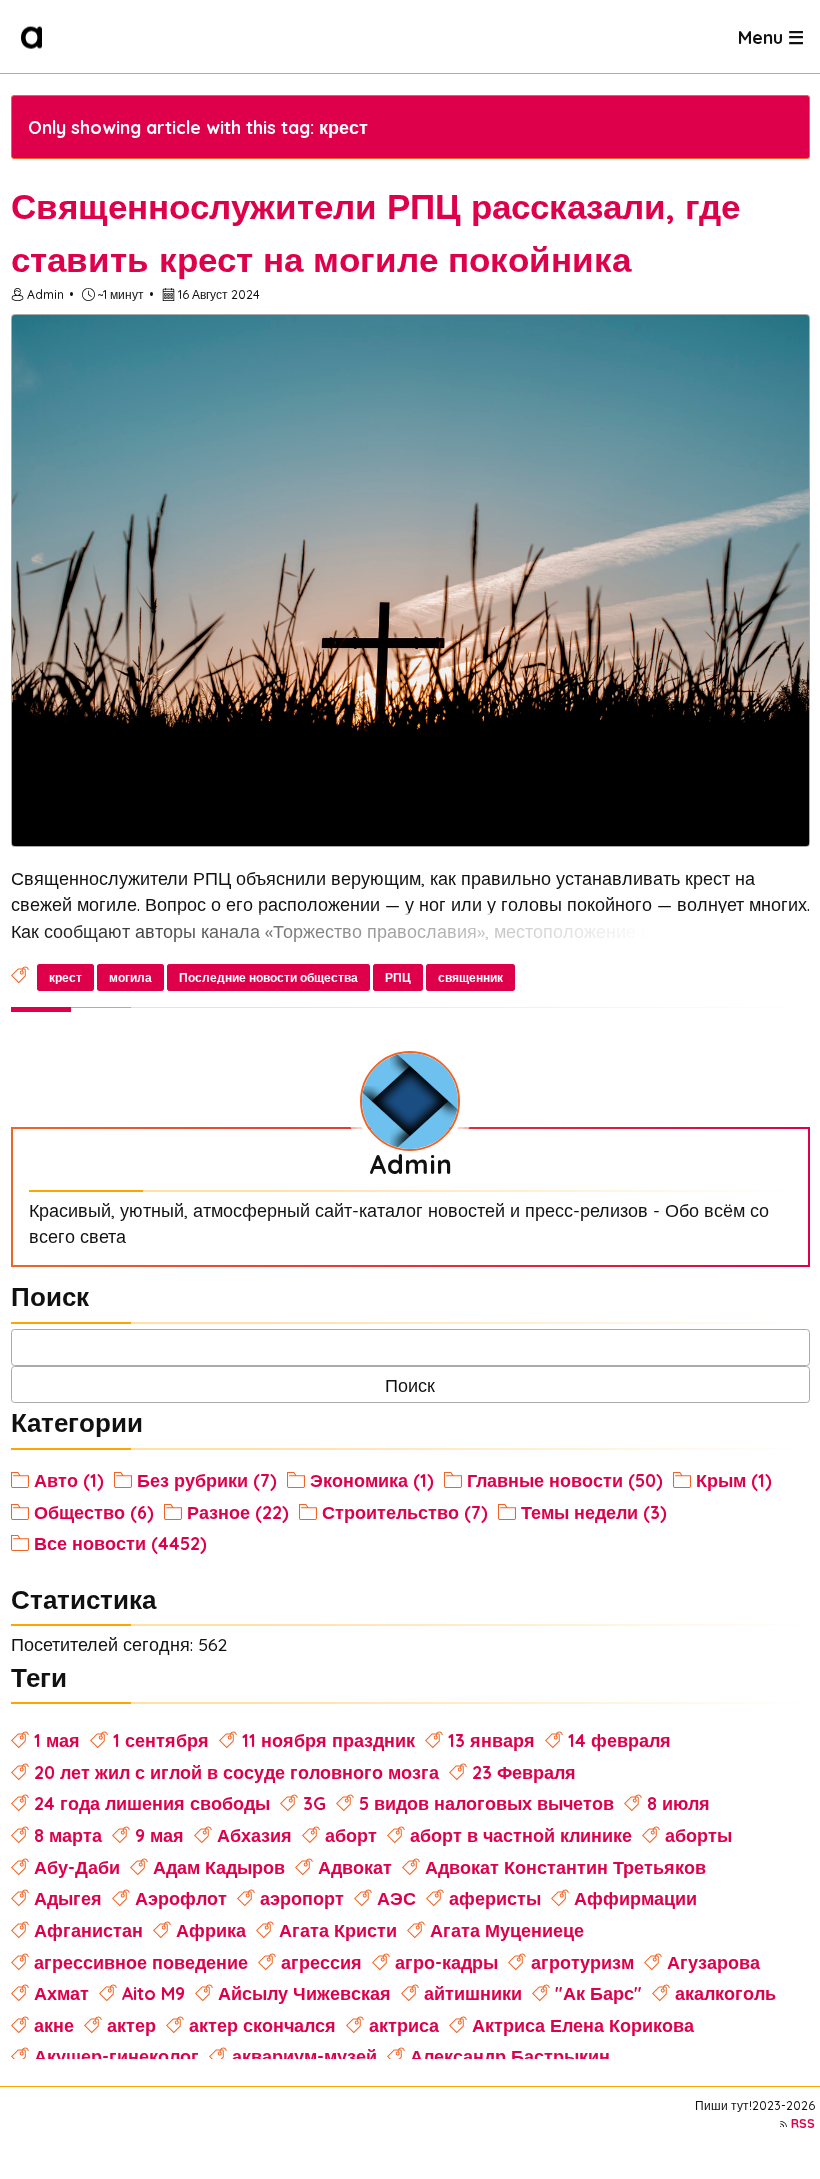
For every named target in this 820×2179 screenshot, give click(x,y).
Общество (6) (94, 1512)
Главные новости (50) (565, 1480)
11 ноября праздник (328, 1740)
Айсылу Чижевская (304, 1993)
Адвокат (355, 1867)
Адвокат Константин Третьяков (565, 1867)
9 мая (159, 1835)
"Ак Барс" (598, 1993)
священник (470, 977)
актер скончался (262, 2025)
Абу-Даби (77, 1867)
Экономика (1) (372, 1480)
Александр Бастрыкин (510, 2056)
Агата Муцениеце (507, 1930)
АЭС (396, 1898)
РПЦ (398, 977)
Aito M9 (153, 1993)
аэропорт (302, 1898)
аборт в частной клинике (521, 1835)
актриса (404, 2025)
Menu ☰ (771, 36)
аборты (698, 1835)
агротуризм (582, 1962)
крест (65, 977)
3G (314, 1803)
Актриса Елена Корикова (583, 2025)
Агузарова (713, 1962)
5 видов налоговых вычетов (486, 1803)
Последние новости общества (268, 977)
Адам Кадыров (219, 1867)
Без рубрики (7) (207, 1480)
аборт (351, 1835)
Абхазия (254, 1835)
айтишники (473, 1993)
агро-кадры (446, 1962)
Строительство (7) (405, 1512)
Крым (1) (734, 1480)
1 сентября (161, 1740)
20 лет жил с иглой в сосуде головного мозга (236, 1772)
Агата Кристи (338, 1930)
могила (130, 977)
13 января (491, 1740)
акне (54, 2025)
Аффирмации (635, 1898)
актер (131, 2025)
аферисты (495, 1898)
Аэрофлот (181, 1898)
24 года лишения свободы (152, 1803)
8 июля (678, 1803)
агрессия (321, 1962)
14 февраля (619, 1740)
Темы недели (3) (594, 1512)
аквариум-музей (304, 2056)
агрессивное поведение (141, 1962)
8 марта (68, 1835)
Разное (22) (238, 1512)
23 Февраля (524, 1772)
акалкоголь (725, 1993)
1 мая (57, 1740)
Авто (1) (69, 1480)
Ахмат (61, 1993)
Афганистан (88, 1930)
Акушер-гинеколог (116, 2056)
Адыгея (68, 1898)
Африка (211, 1930)
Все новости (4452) (120, 1543)
